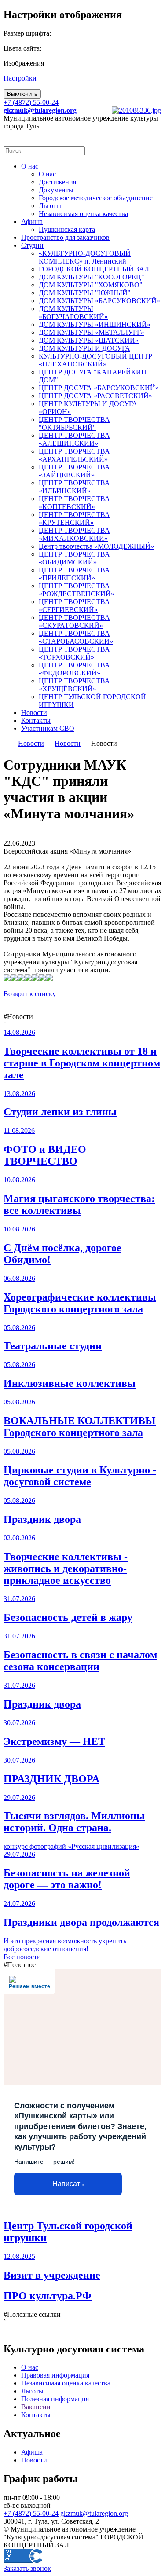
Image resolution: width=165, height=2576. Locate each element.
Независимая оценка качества (66, 2383)
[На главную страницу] (5, 743)
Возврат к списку (30, 994)
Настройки (20, 78)
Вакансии (36, 2407)
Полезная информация (55, 2399)
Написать (68, 2184)
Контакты (36, 2415)
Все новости (22, 1957)
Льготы (32, 2391)
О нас (30, 2367)
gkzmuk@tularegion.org (94, 2513)
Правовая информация (55, 2375)
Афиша (32, 2452)
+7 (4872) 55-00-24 (31, 102)
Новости (34, 2460)
